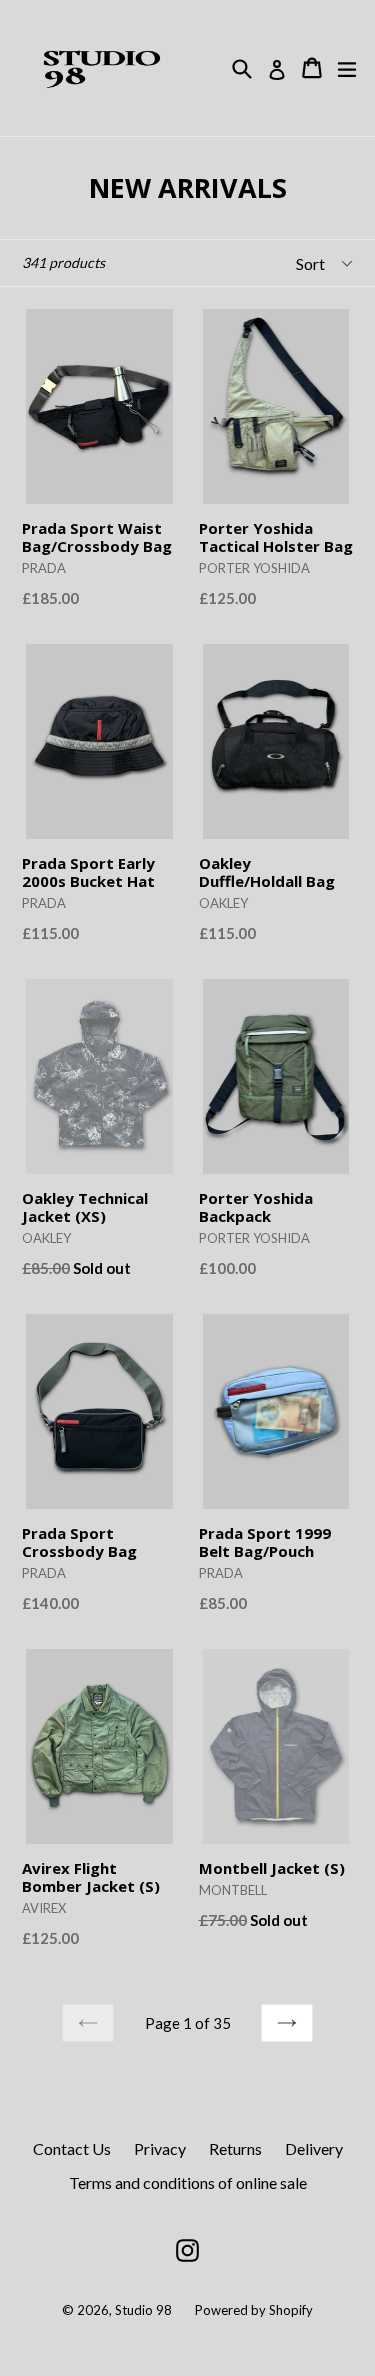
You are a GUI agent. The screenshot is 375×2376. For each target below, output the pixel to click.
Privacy (160, 2148)
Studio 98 (143, 2310)
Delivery (314, 2148)
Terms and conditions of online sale (188, 2182)
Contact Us (72, 2148)
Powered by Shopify (254, 2310)
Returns (235, 2148)
